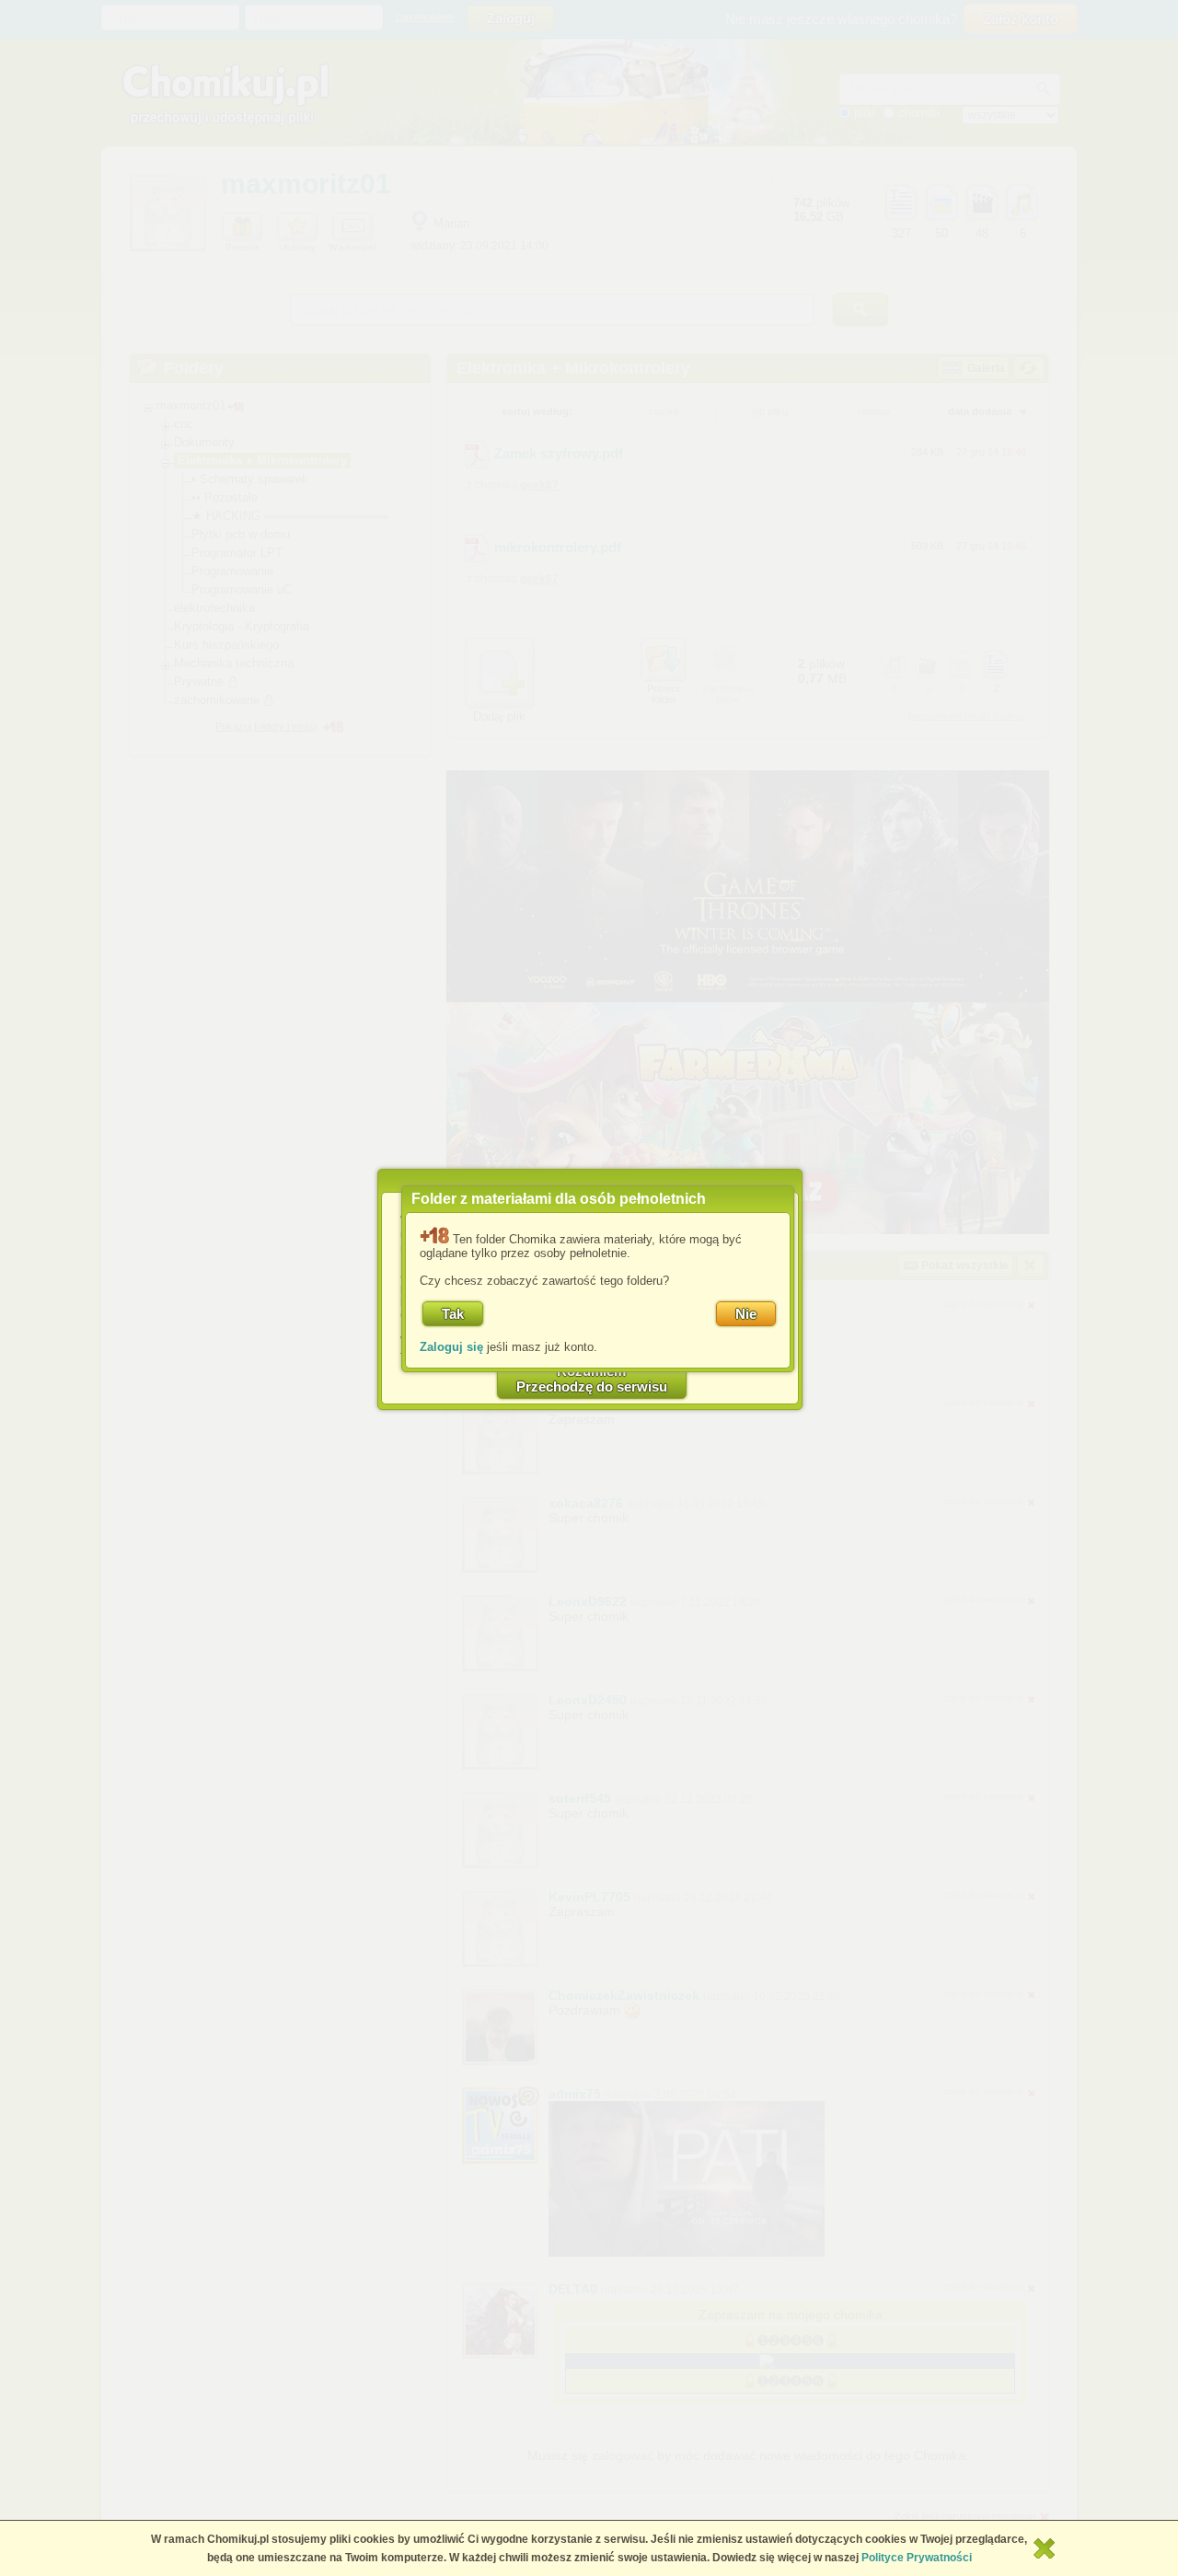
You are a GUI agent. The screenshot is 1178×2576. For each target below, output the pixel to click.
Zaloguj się (451, 1347)
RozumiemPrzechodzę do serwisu (592, 1379)
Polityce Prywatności (917, 2558)
